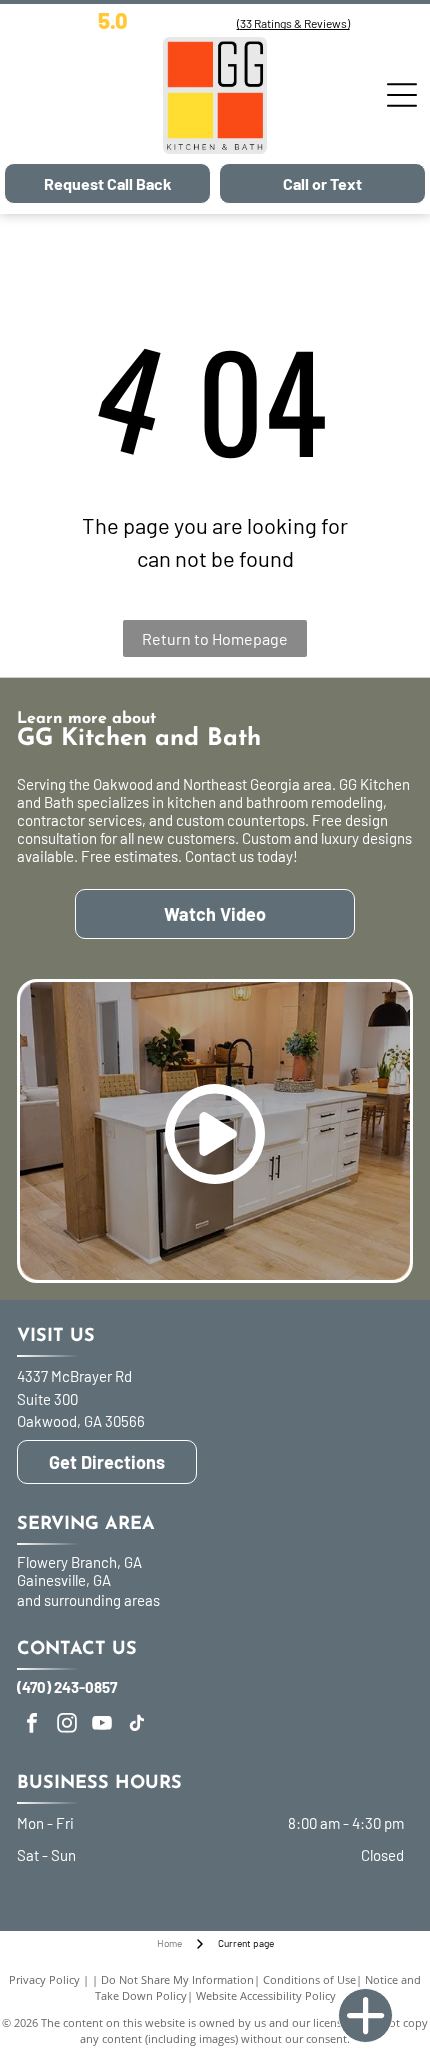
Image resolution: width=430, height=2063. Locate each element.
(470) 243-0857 (67, 1687)
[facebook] (32, 1725)
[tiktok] (137, 1725)
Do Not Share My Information (177, 1979)
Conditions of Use (309, 1979)
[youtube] (102, 1725)
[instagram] (67, 1725)
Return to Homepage (215, 638)
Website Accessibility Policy (266, 1995)
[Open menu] (402, 95)
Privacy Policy (44, 1979)
